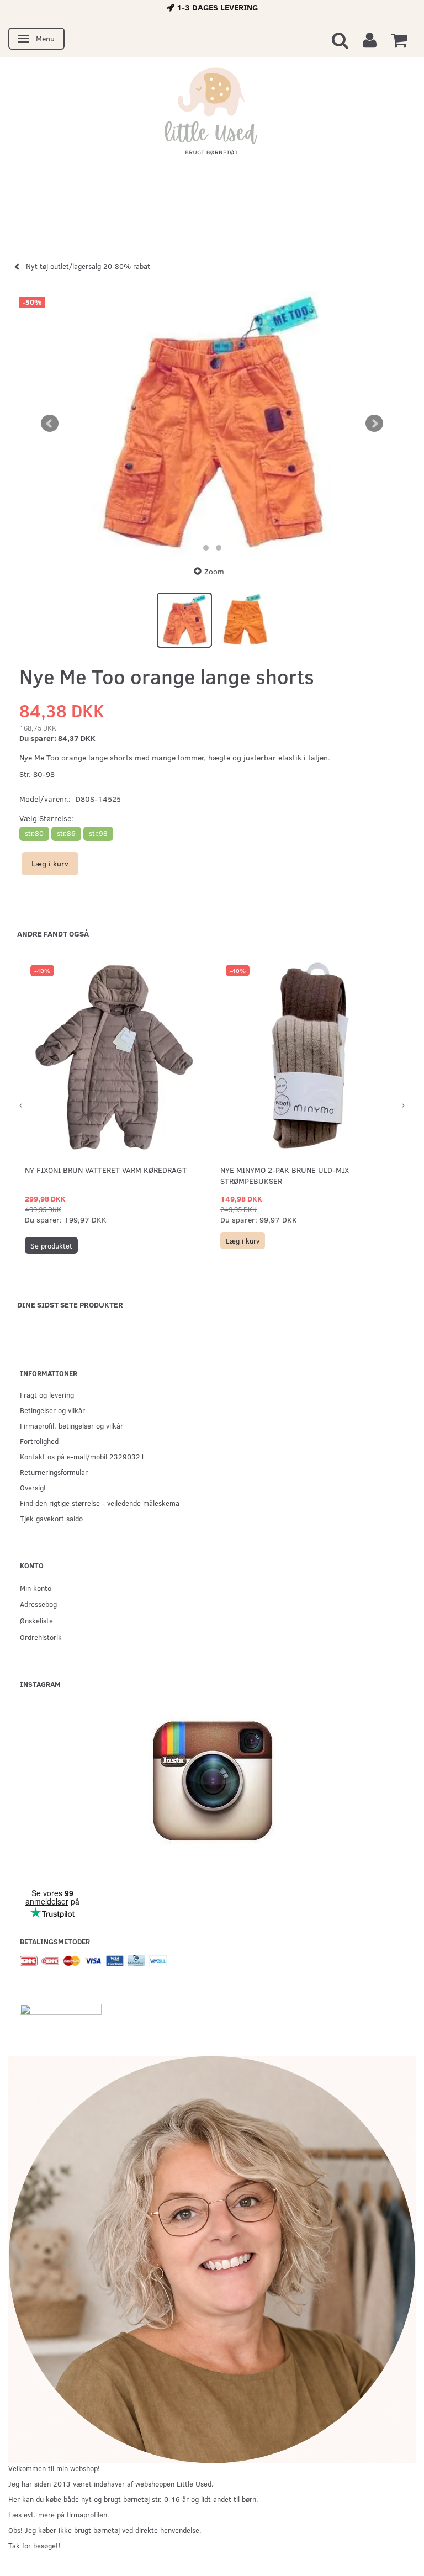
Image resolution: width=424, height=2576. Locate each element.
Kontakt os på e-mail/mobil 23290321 (82, 1456)
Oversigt (33, 1487)
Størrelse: (46, 818)
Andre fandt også (53, 933)
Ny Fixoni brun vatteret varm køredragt (106, 1170)
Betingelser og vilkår (52, 1410)
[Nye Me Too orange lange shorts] (212, 424)
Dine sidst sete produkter (70, 1305)
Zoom (214, 571)
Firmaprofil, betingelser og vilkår (71, 1425)
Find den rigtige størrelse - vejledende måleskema (100, 1503)
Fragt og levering (47, 1395)
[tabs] (340, 39)
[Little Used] (212, 117)
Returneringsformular (54, 1472)
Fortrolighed (39, 1441)
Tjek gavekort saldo (51, 1518)
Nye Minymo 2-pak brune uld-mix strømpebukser (285, 1175)
